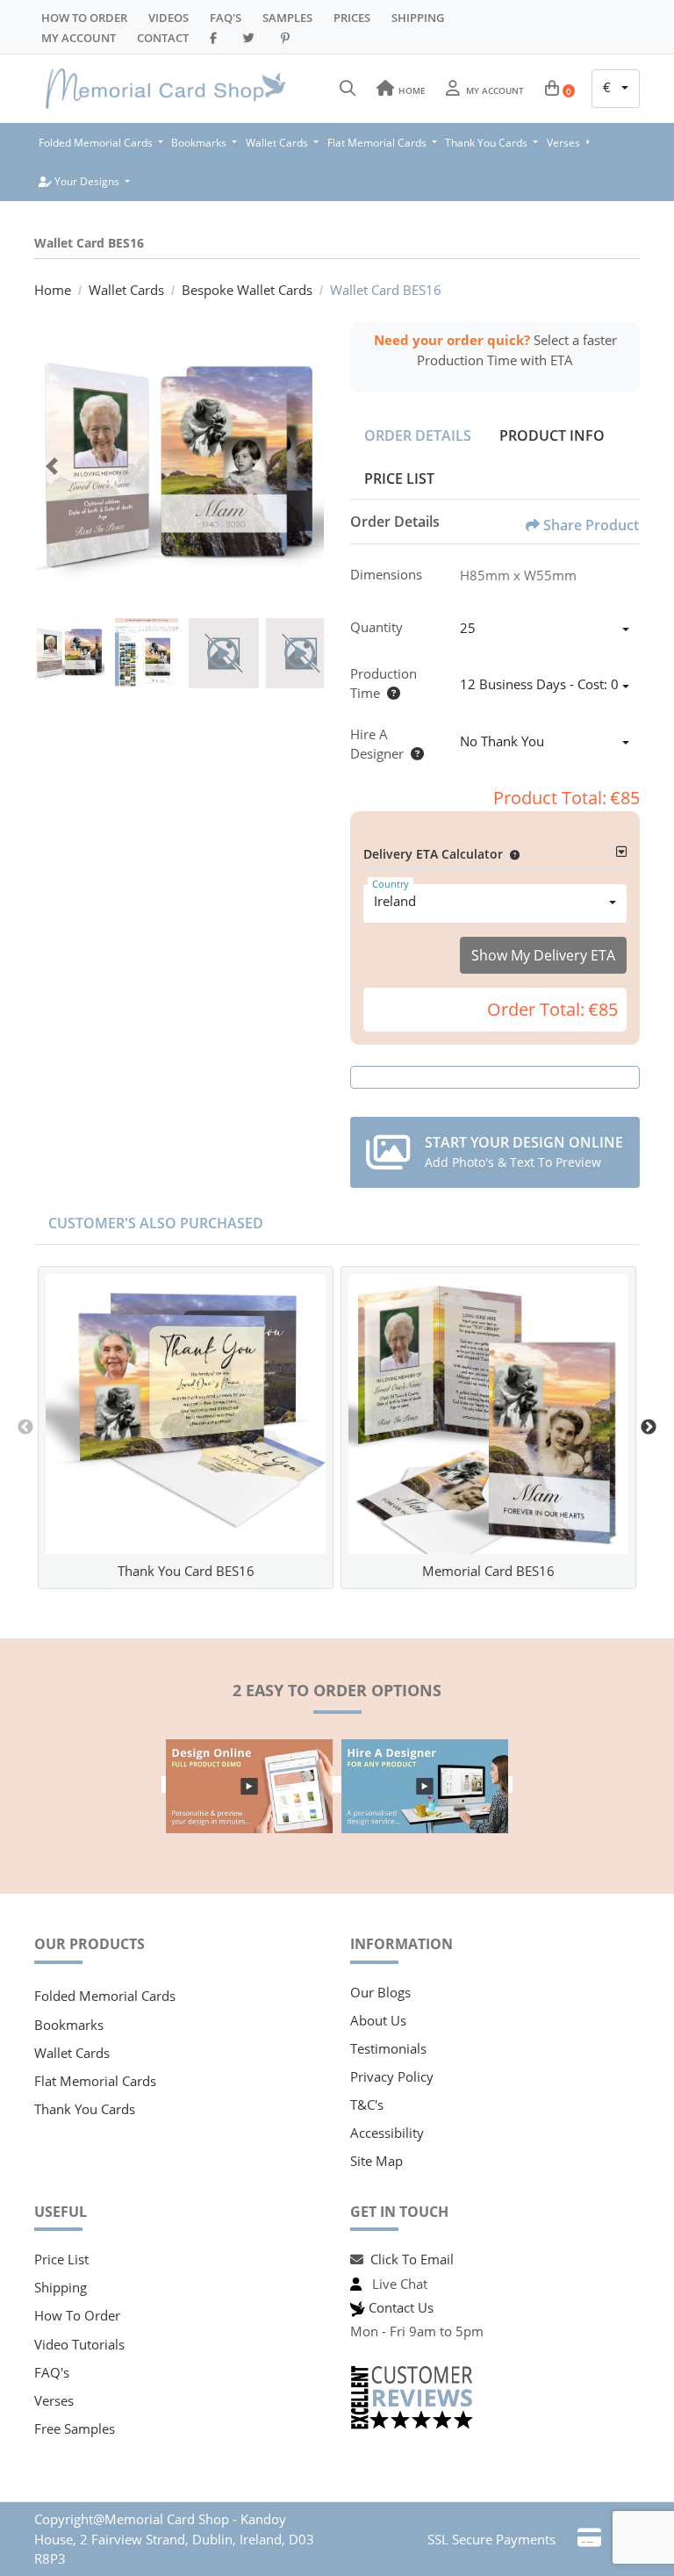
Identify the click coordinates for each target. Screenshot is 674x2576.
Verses (54, 2400)
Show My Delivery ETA (543, 955)
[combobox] (616, 89)
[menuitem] (101, 143)
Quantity (376, 627)
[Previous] (52, 466)
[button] (511, 854)
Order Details (418, 435)
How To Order (84, 18)
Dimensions (386, 574)
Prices (352, 18)
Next (649, 1428)
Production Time (384, 684)
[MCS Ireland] (166, 89)
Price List (399, 479)
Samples (287, 18)
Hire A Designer (377, 744)
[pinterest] (288, 38)
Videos (168, 18)
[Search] (348, 89)
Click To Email (412, 2259)
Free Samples (75, 2428)
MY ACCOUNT (79, 38)
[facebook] (216, 38)
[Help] (390, 693)
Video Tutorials (79, 2344)
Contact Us (401, 2307)
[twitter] (251, 38)
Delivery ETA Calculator (433, 854)
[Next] (306, 466)
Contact (163, 38)
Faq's (226, 18)
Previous (25, 1428)
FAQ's (52, 2372)
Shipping (418, 18)
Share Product (591, 525)
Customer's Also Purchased (156, 1223)
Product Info (552, 435)
